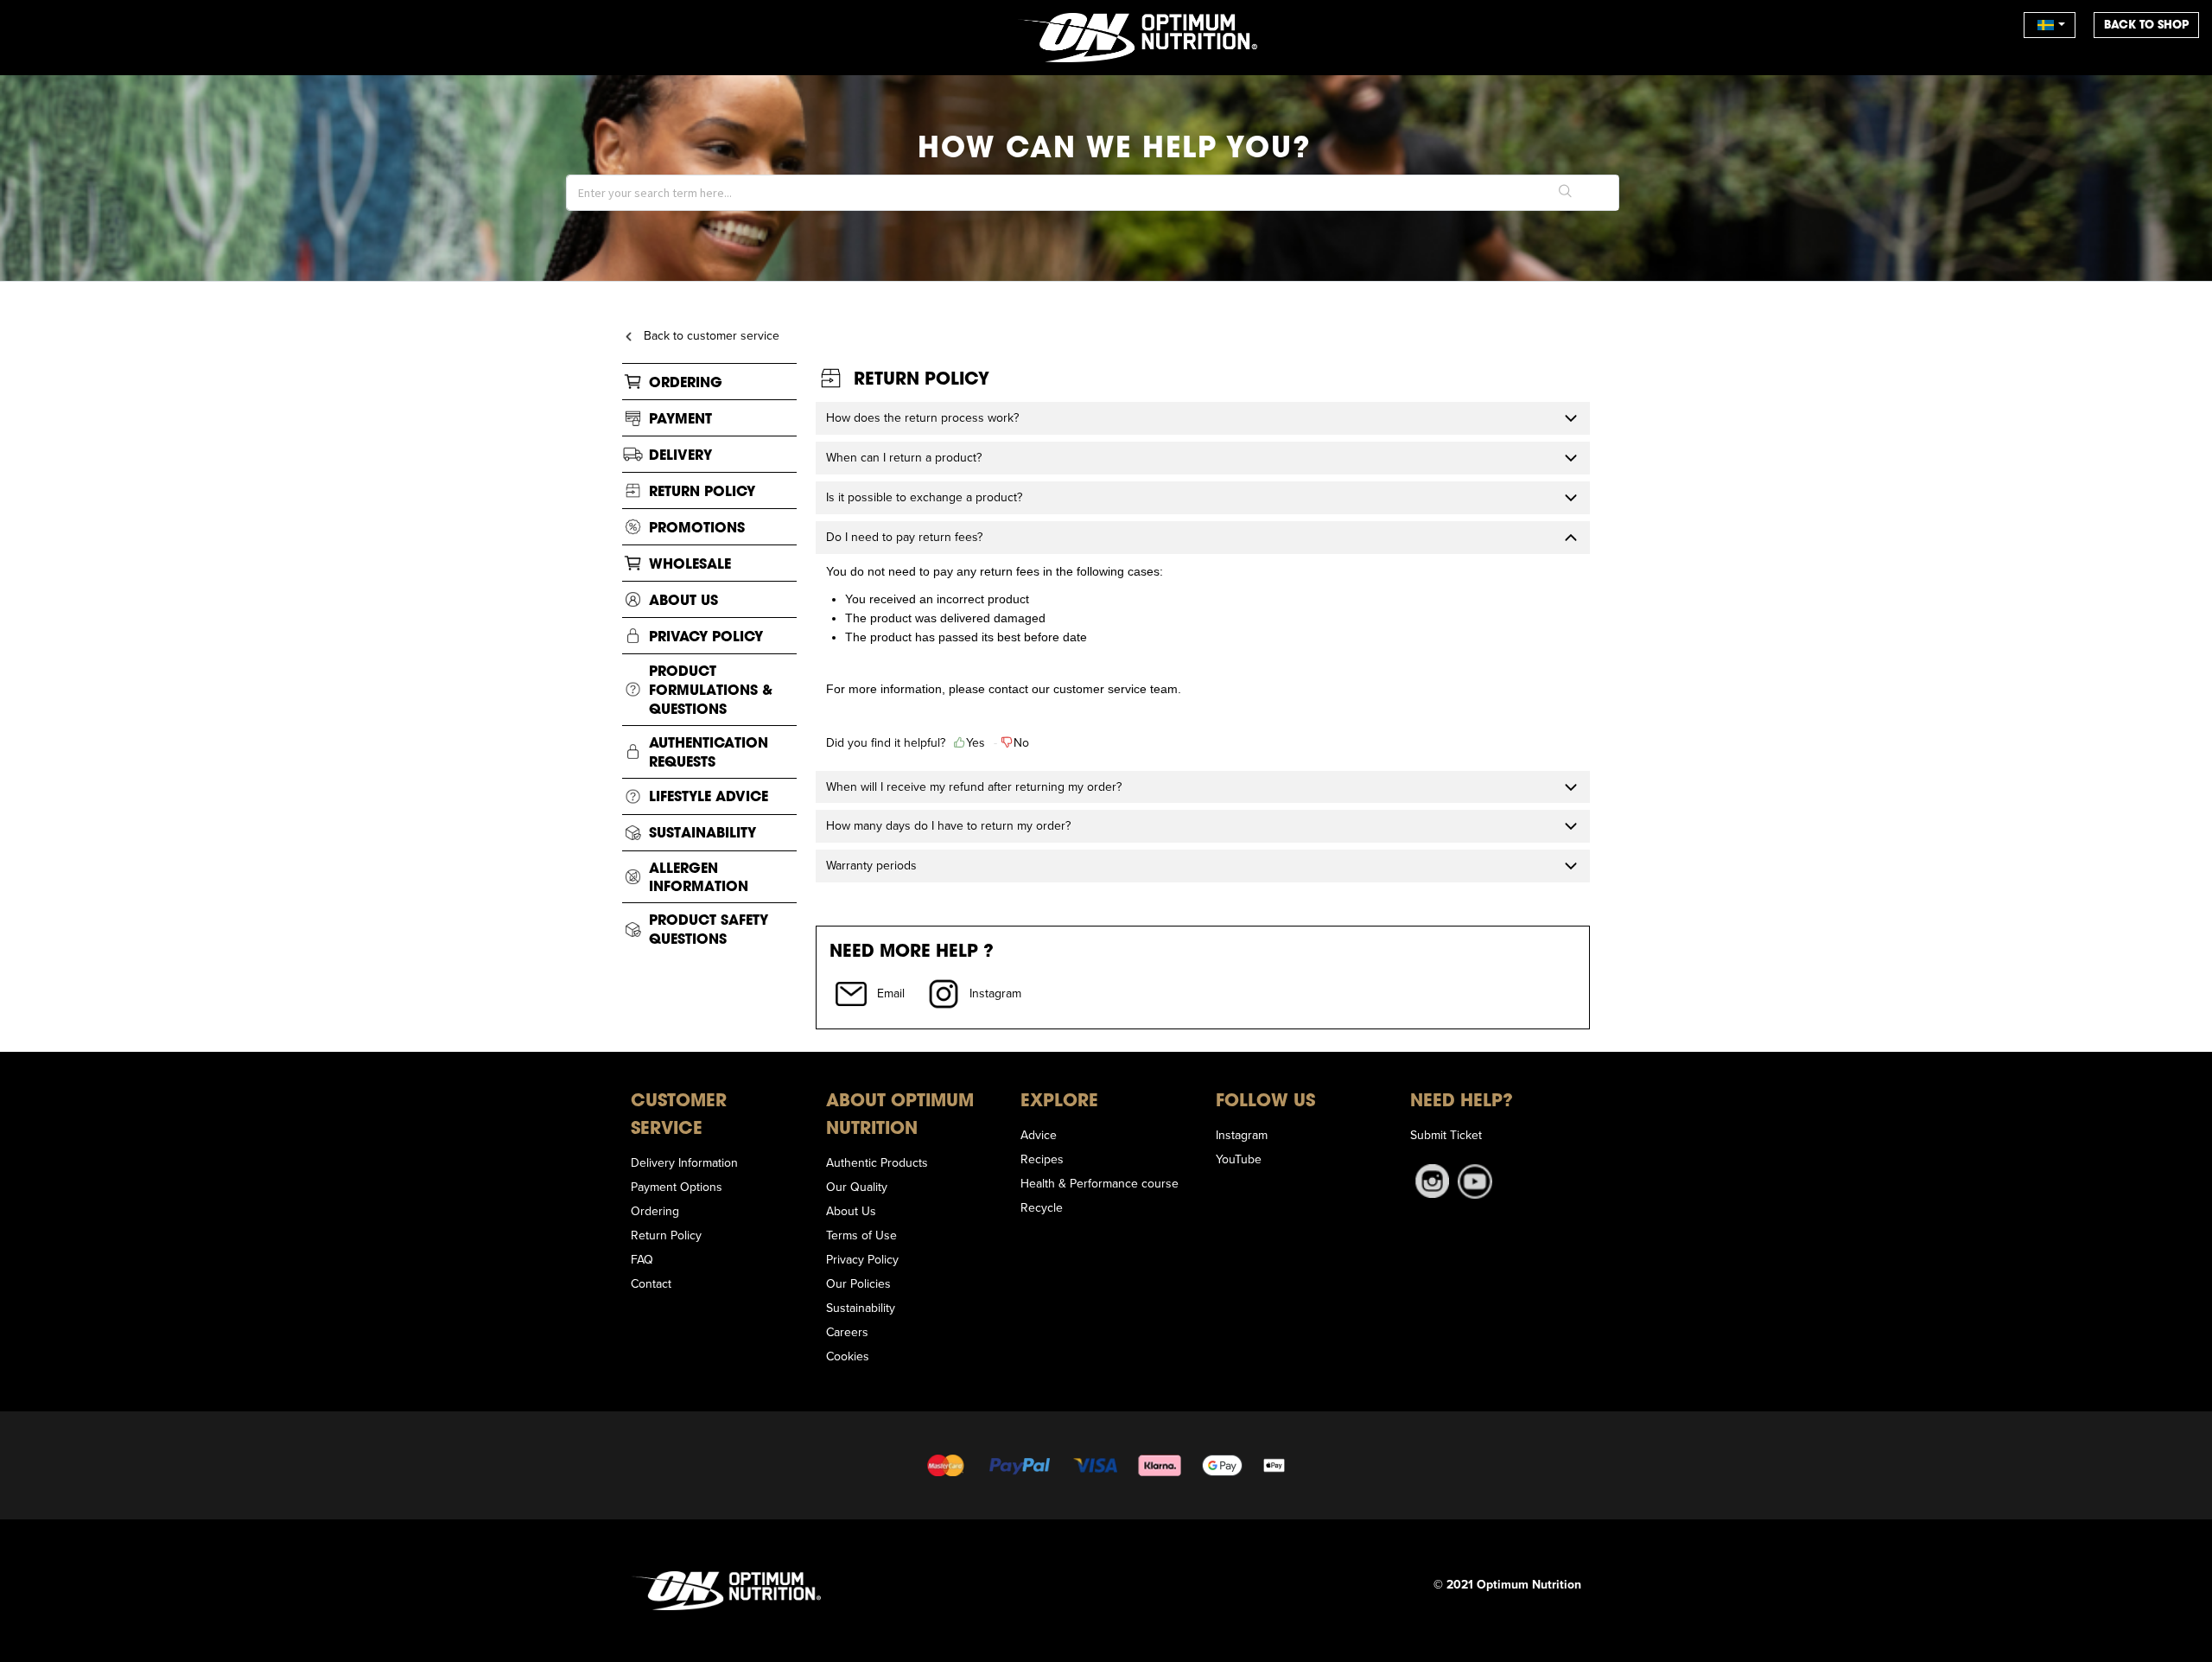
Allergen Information (699, 877)
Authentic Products (877, 1162)
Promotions (697, 527)
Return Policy (702, 490)
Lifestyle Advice (709, 796)
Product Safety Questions (709, 929)
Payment (680, 418)
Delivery (680, 454)
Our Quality (857, 1187)
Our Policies (858, 1283)
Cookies (848, 1356)
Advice (1039, 1135)
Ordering (686, 382)
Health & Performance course (1100, 1183)
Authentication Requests (709, 751)
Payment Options (677, 1187)
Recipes (1042, 1159)
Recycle (1042, 1207)
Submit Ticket (1446, 1135)
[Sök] (1566, 193)
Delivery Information (684, 1162)
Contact (651, 1283)
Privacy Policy (706, 636)
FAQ (642, 1259)
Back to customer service (712, 335)
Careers (847, 1332)
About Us (683, 599)
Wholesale (690, 563)
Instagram (1242, 1135)
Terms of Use (861, 1235)
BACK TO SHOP (2146, 25)
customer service (1100, 689)
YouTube (1239, 1159)
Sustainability (702, 832)
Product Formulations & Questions (711, 689)
